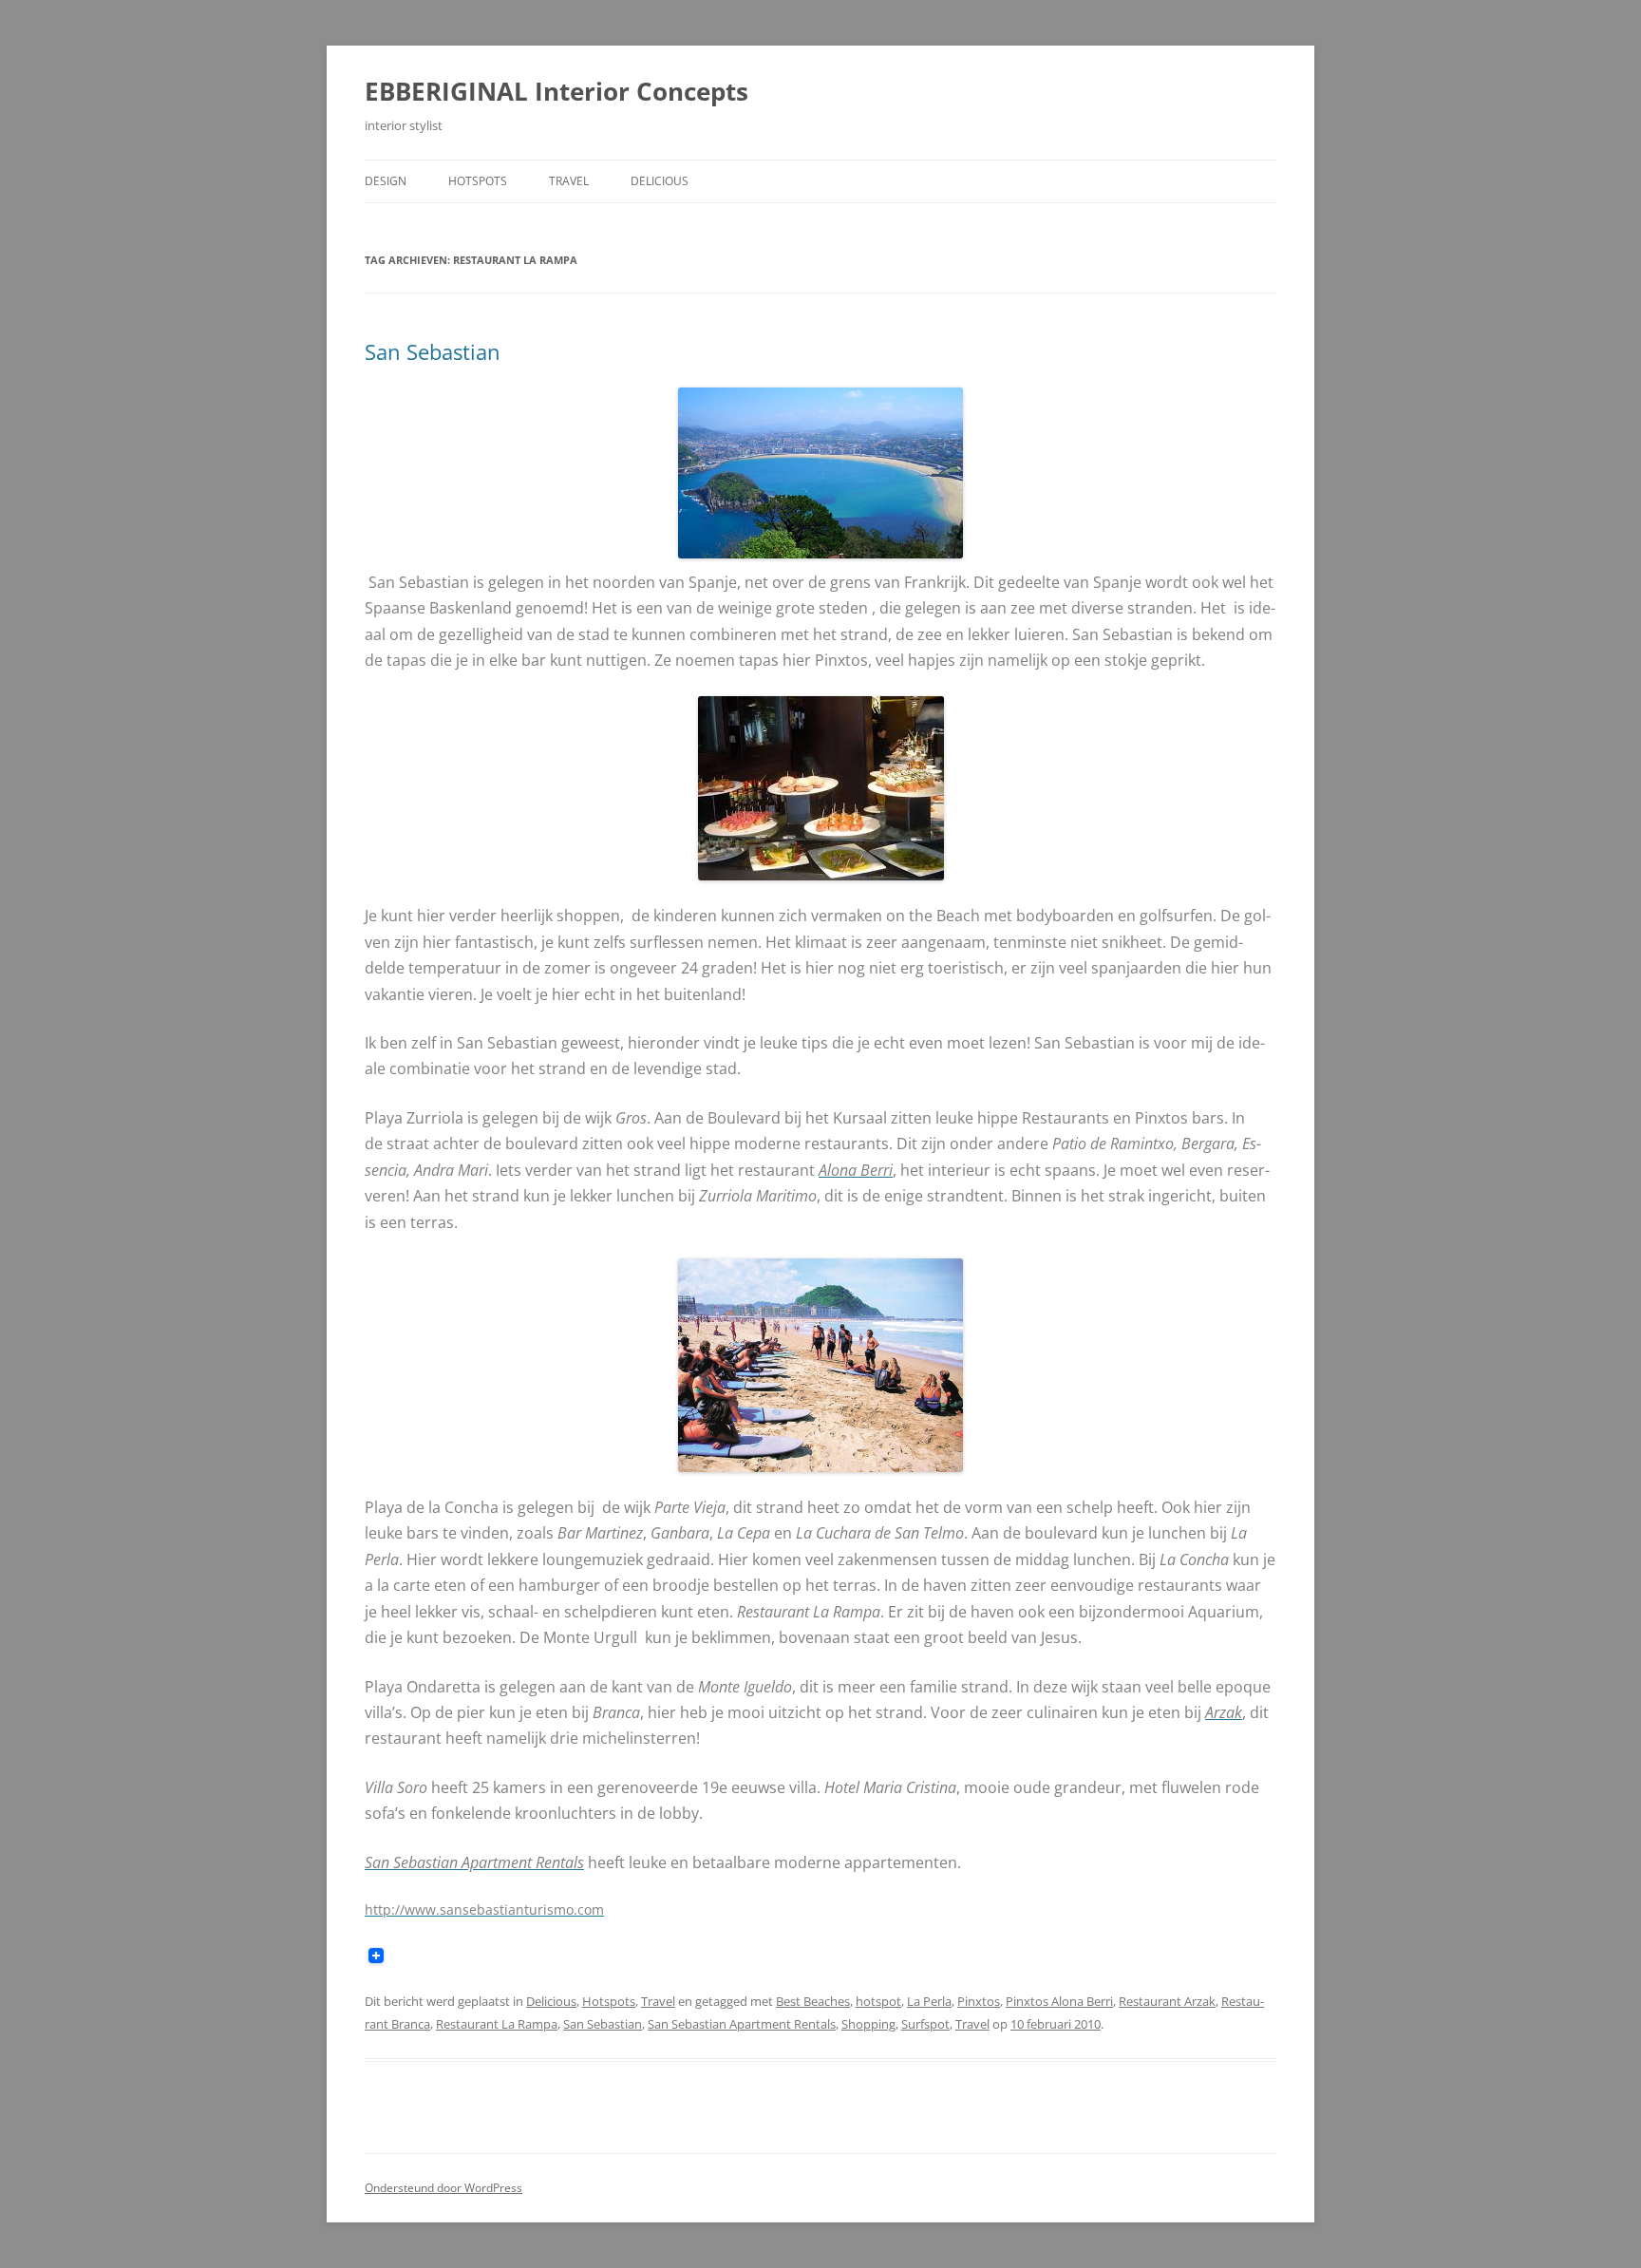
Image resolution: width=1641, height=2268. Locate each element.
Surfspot (925, 2024)
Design (386, 181)
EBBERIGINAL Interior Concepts (556, 91)
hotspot (878, 2001)
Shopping (868, 2024)
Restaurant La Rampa (497, 2024)
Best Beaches (813, 2001)
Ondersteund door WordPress (443, 2188)
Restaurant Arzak (1167, 2001)
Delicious (660, 181)
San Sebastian (433, 351)
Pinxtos (979, 2001)
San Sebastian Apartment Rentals (742, 2024)
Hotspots (478, 181)
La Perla (929, 2001)
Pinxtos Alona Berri (1059, 2001)
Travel (569, 181)
